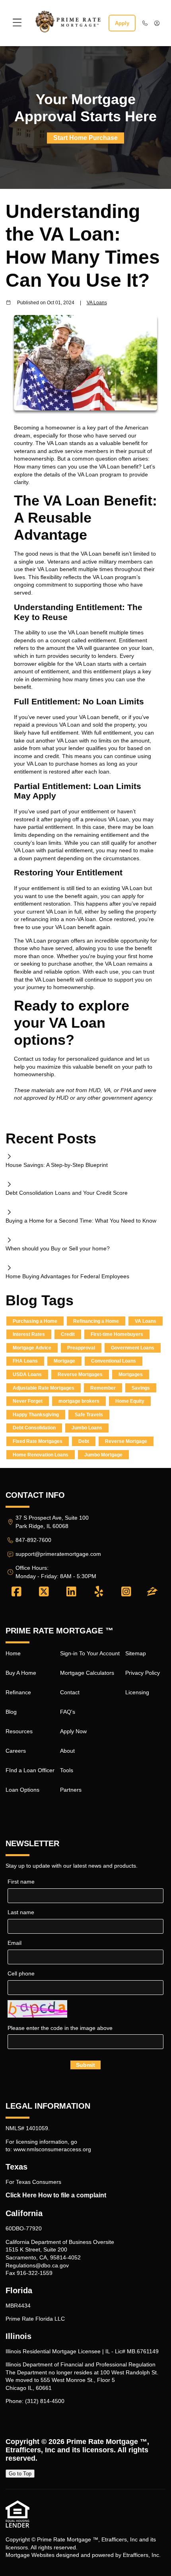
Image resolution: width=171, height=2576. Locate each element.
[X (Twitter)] (44, 1592)
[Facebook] (17, 1592)
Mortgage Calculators (87, 1673)
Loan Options (22, 1790)
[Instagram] (126, 1592)
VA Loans (97, 302)
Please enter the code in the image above (60, 2028)
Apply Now (73, 1731)
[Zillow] (152, 1592)
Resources (19, 1731)
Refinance (18, 1692)
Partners (71, 1790)
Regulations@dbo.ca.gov (37, 2265)
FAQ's (68, 1712)
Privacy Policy (143, 1673)
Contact (70, 1692)
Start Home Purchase (85, 138)
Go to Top (20, 2474)
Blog (11, 1712)
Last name (21, 1912)
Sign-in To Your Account (90, 1653)
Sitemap (136, 1653)
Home (13, 1653)
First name (21, 1882)
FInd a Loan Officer (30, 1770)
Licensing (137, 1692)
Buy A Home (21, 1673)
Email (15, 1943)
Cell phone (21, 1973)
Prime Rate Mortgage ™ (107, 2442)
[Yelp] (99, 1592)
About (67, 1751)
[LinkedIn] (71, 1592)
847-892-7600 (33, 1540)
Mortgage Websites (30, 2555)
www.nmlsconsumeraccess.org (52, 2149)
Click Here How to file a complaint (56, 2195)
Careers (16, 1751)
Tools (67, 1770)
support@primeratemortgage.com (58, 1554)
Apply (122, 23)
